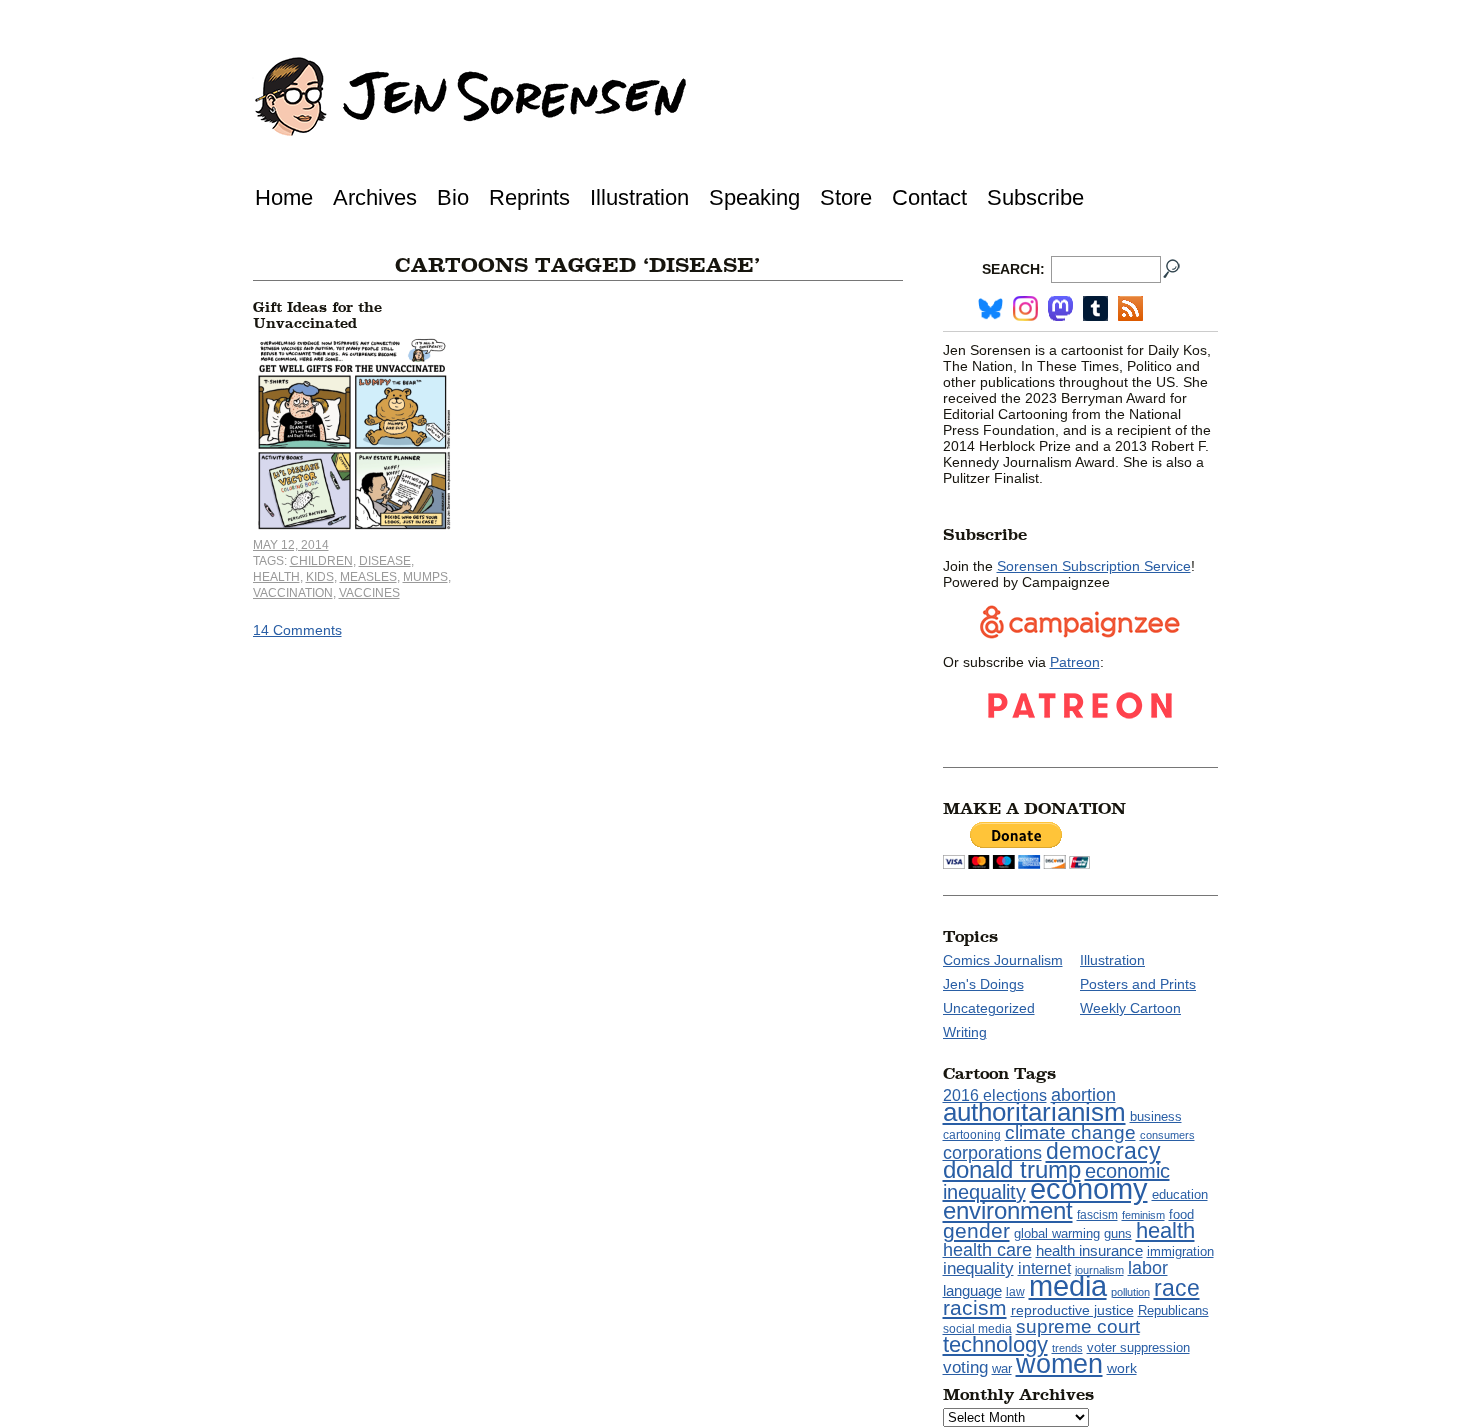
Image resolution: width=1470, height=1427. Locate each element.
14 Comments (297, 630)
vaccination (293, 593)
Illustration (639, 197)
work (1122, 1368)
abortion (1083, 1094)
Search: (1013, 269)
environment (1008, 1210)
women (1059, 1364)
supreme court (1078, 1326)
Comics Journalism (1003, 960)
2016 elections (995, 1095)
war (1002, 1369)
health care (987, 1250)
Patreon (1075, 662)
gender (976, 1230)
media (1068, 1286)
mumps (425, 577)
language (972, 1290)
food (1181, 1215)
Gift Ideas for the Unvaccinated (317, 315)
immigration (1180, 1251)
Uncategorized (989, 1008)
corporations (992, 1153)
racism (975, 1308)
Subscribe (1035, 197)
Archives (375, 197)
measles (368, 577)
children (321, 561)
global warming (1057, 1234)
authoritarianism (1034, 1112)
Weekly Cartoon (1130, 1008)
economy (1089, 1188)
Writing (965, 1032)
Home (284, 197)
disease (385, 561)
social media (977, 1329)
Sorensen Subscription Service (1094, 566)
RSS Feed (1130, 308)
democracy (1103, 1151)
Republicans (1173, 1310)
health (276, 577)
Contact (929, 197)
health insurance (1089, 1251)
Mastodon (1060, 308)
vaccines (369, 593)
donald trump (1012, 1169)
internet (1044, 1268)
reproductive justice (1072, 1310)
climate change (1070, 1132)
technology (995, 1344)
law (1015, 1292)
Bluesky (990, 308)
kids (320, 577)
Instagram (1025, 308)
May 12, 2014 (291, 545)
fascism (1097, 1215)
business (1156, 1116)
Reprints (529, 197)
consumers (1167, 1135)
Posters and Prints (1138, 984)
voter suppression (1138, 1348)
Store (846, 197)
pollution (1130, 1292)
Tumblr (1095, 308)
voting (965, 1367)
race (1177, 1288)
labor (1148, 1268)
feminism (1143, 1215)
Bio (453, 197)
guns (1118, 1234)
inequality (978, 1268)
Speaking (754, 197)
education (1180, 1194)
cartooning (972, 1134)
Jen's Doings (983, 984)
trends (1067, 1348)
